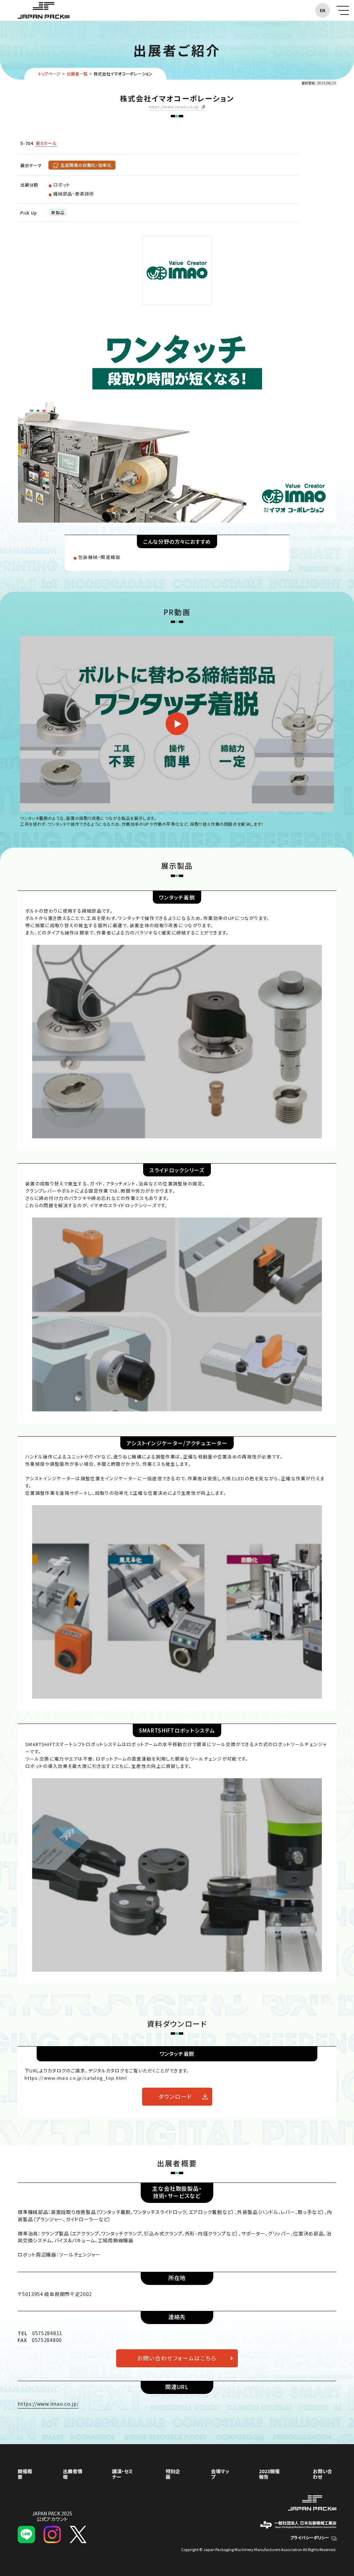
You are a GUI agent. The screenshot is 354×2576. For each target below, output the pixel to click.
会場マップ (220, 2474)
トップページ (49, 74)
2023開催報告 (269, 2474)
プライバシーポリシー (310, 2537)
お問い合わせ (323, 2474)
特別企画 (173, 2474)
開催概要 (25, 2474)
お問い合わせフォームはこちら (177, 2358)
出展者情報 (73, 2474)
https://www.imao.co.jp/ (174, 107)
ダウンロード (175, 2096)
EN (323, 10)
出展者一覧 (77, 74)
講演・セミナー (122, 2474)
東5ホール (46, 143)
